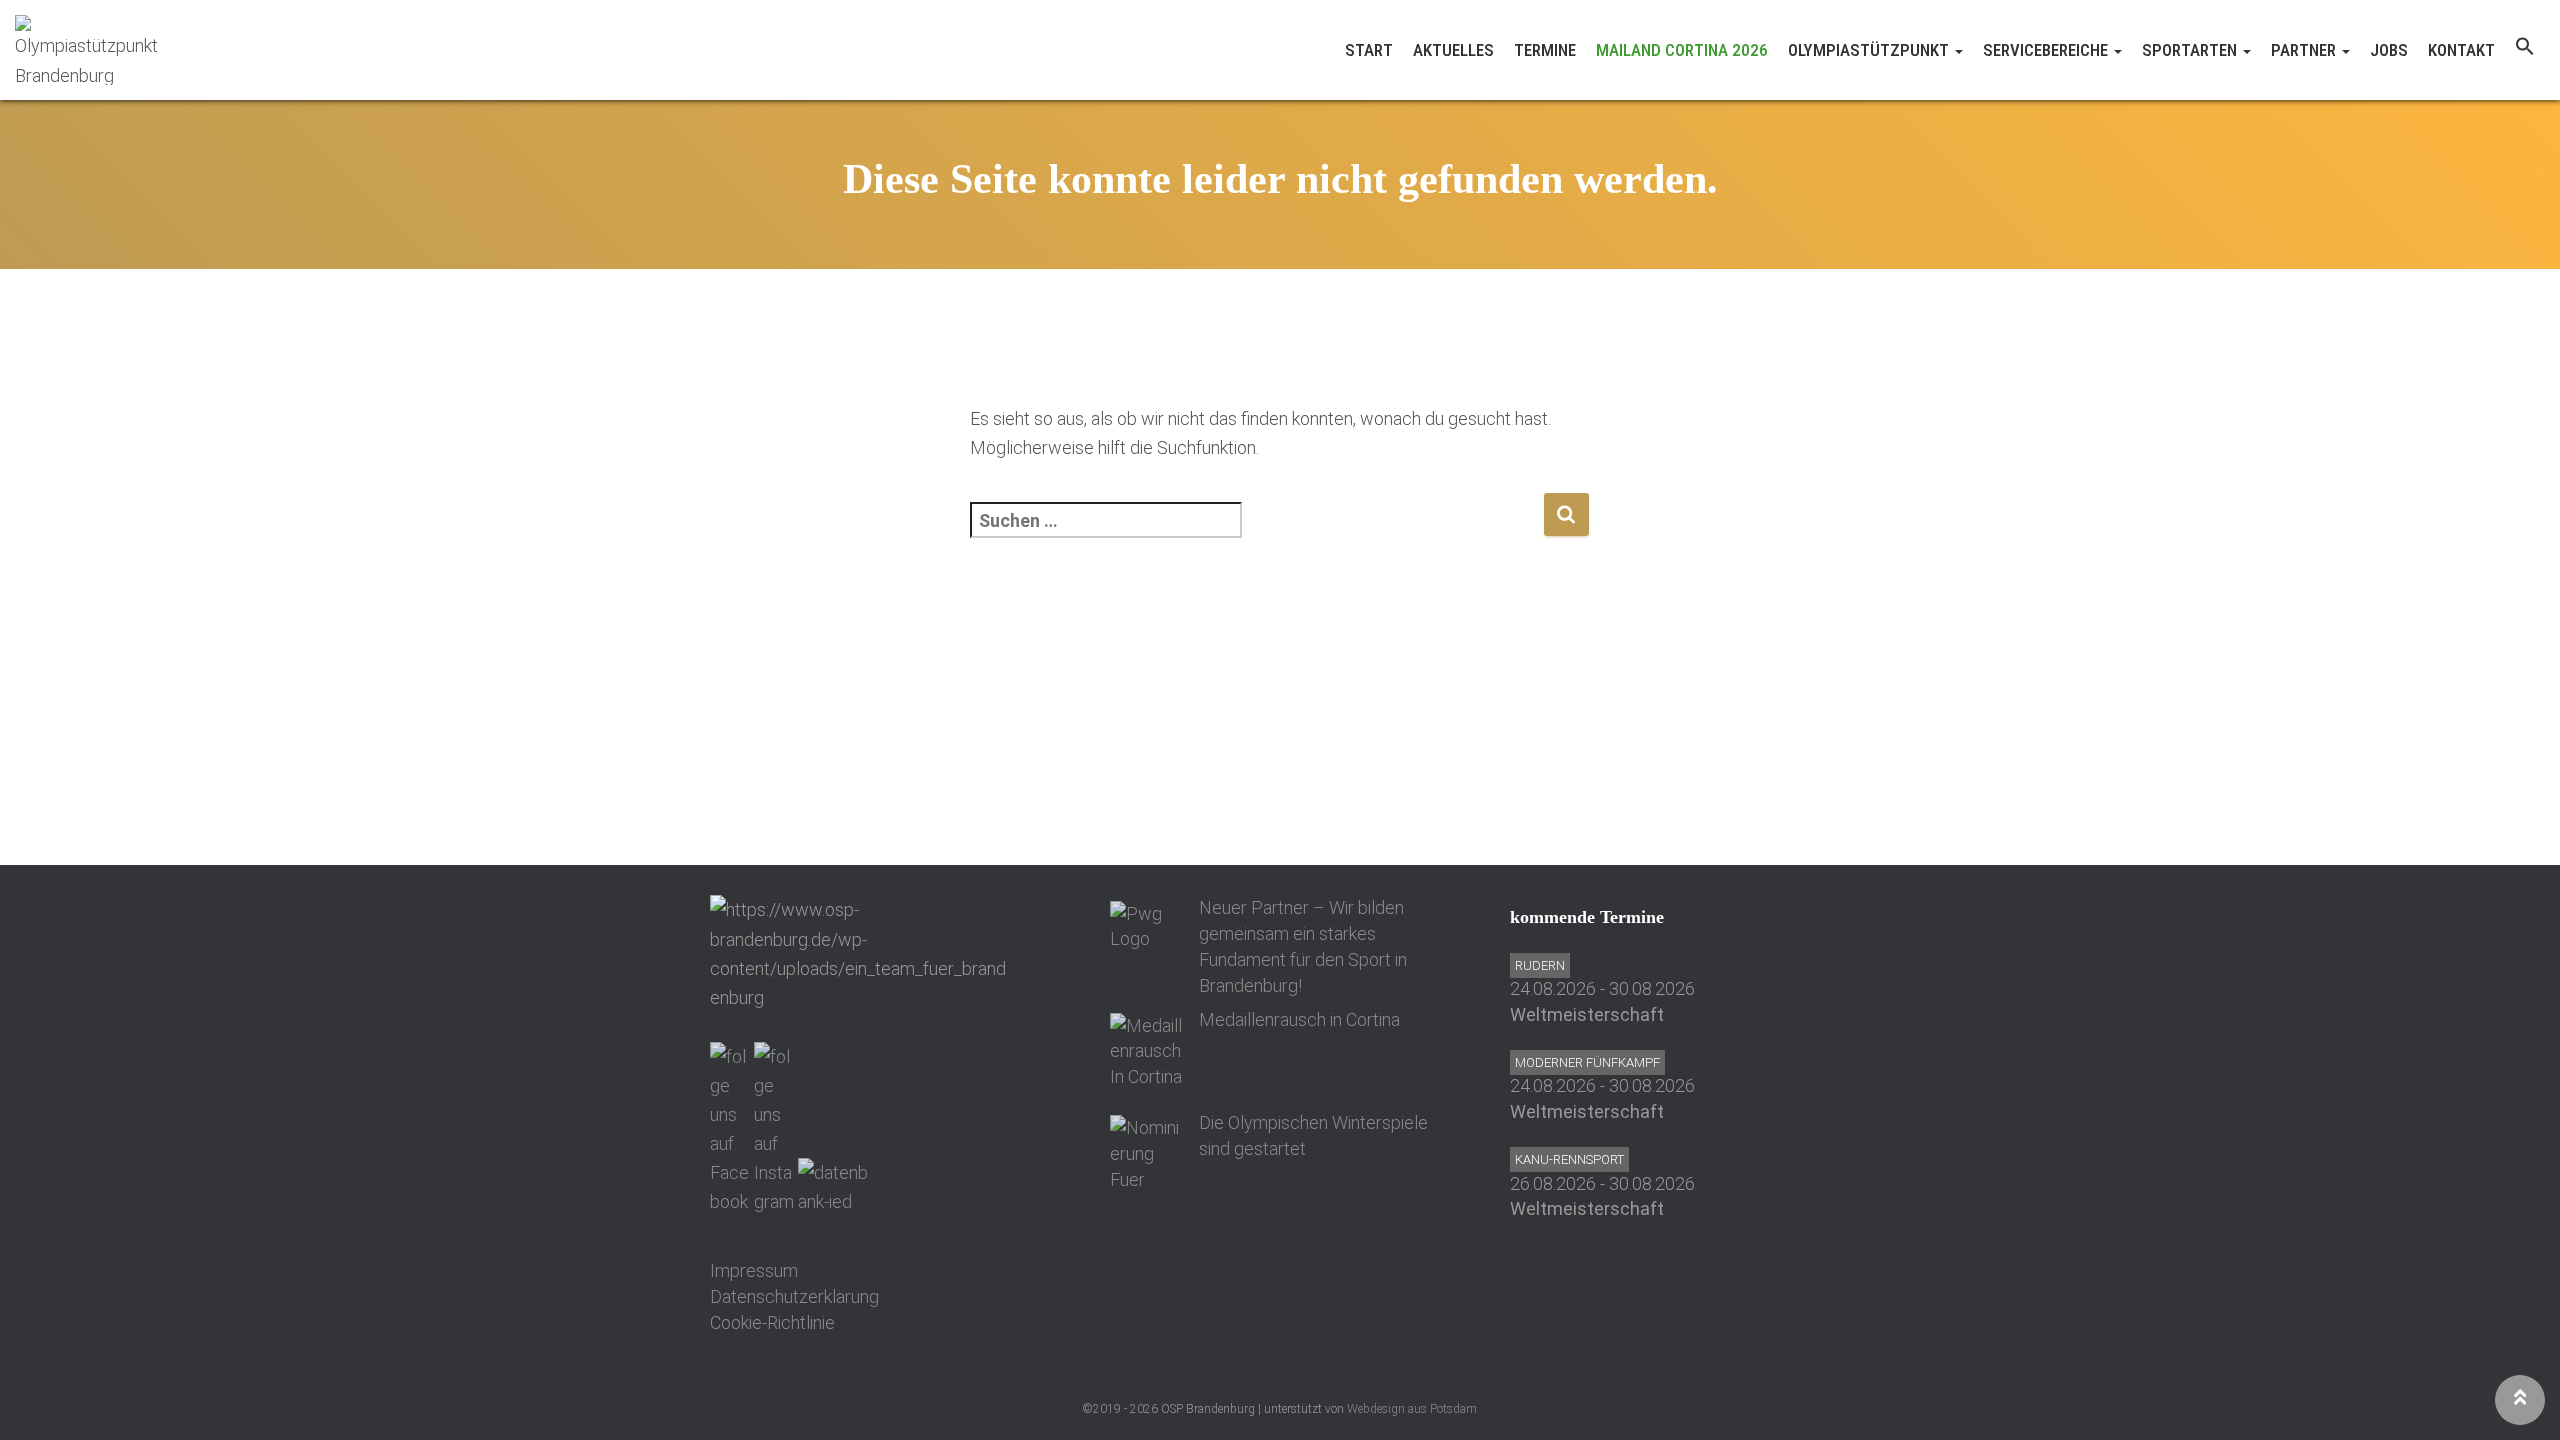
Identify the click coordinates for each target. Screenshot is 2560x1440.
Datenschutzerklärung (794, 1296)
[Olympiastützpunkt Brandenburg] (90, 50)
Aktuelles (1453, 50)
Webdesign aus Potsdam (1412, 1409)
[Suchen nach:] (1256, 533)
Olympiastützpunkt (1870, 50)
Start (1369, 50)
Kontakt (2461, 50)
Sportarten (2191, 50)
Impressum (754, 1270)
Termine (1545, 50)
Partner (2305, 50)
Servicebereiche (2047, 50)
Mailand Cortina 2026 (1682, 50)
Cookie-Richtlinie (772, 1322)
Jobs (2389, 50)
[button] (2525, 50)
